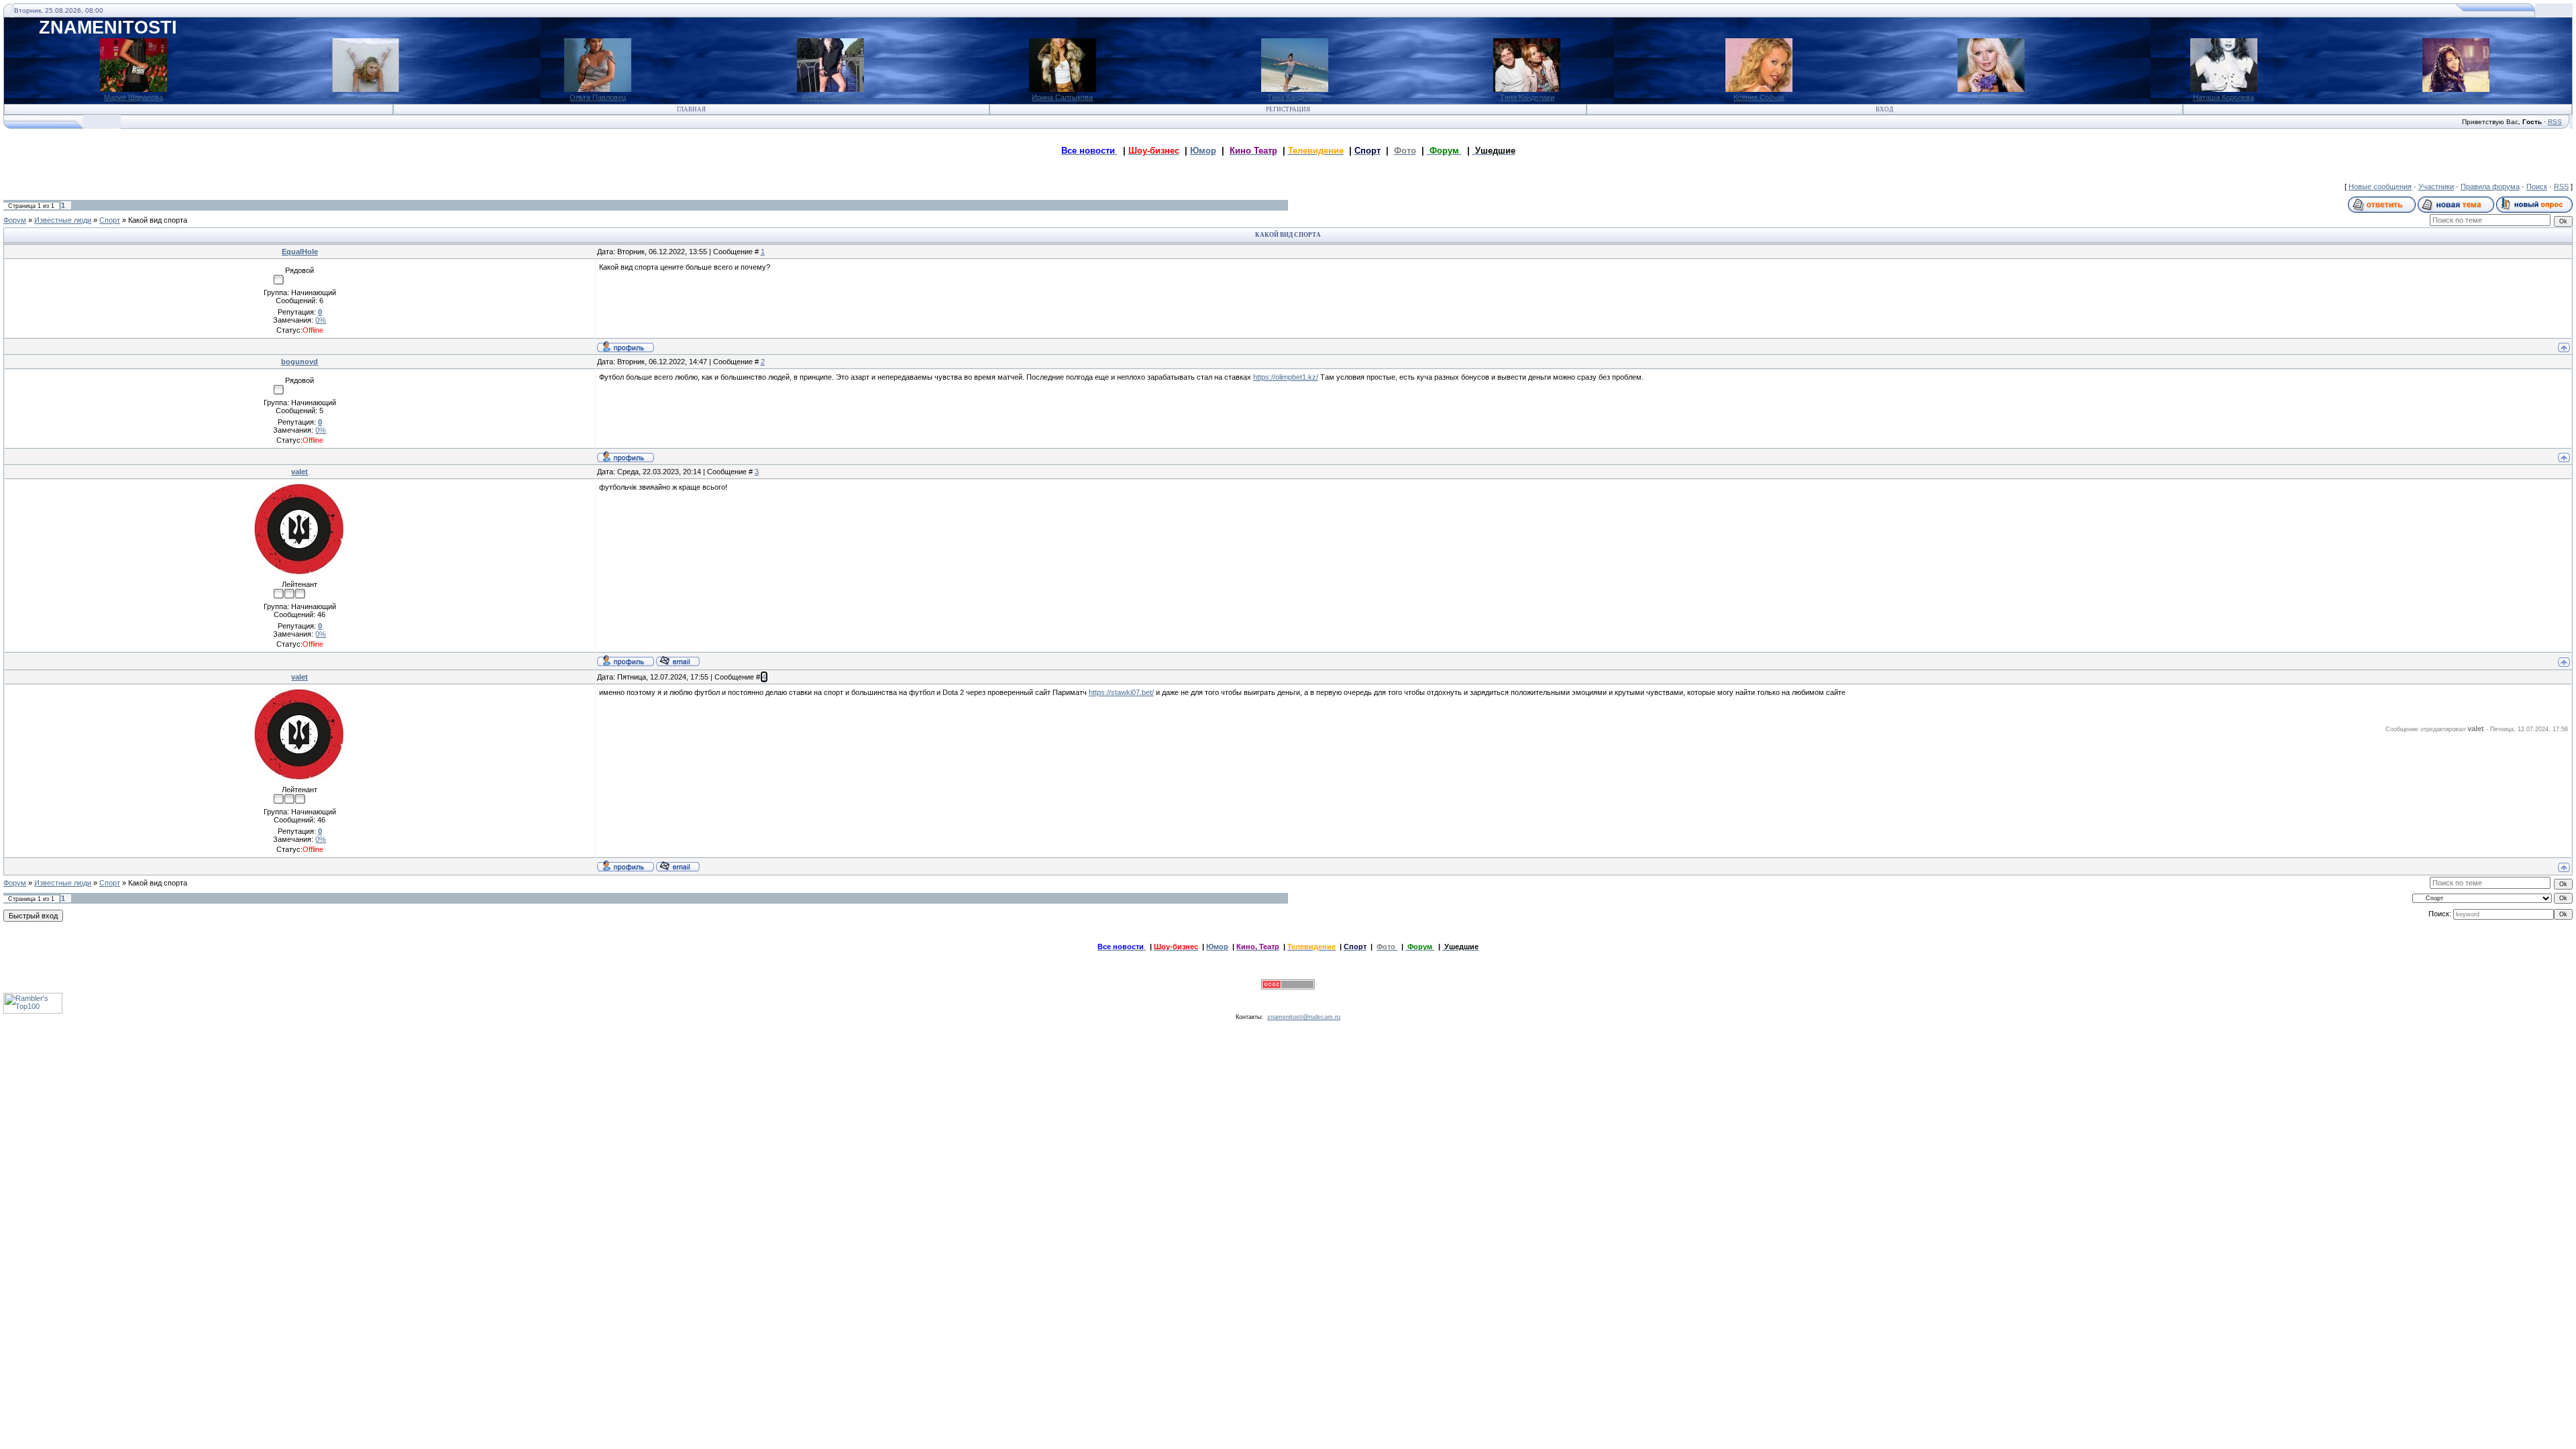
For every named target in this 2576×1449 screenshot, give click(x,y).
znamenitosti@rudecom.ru (1304, 1017)
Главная (691, 109)
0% (321, 320)
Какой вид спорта (158, 220)
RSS (2555, 122)
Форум (15, 220)
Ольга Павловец (598, 97)
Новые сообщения (2380, 186)
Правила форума (2490, 186)
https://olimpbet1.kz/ (1286, 377)
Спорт (110, 220)
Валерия (1991, 97)
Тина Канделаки (1294, 97)
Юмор (1203, 151)
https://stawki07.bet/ (1121, 692)
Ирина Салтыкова (1062, 97)
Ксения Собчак (1759, 97)
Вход (1884, 109)
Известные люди (63, 220)
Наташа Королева (2223, 97)
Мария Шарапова (133, 97)
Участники (2436, 186)
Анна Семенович (830, 97)
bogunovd (300, 362)
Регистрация (1288, 109)
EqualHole (300, 252)
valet (300, 472)
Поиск (2537, 186)
